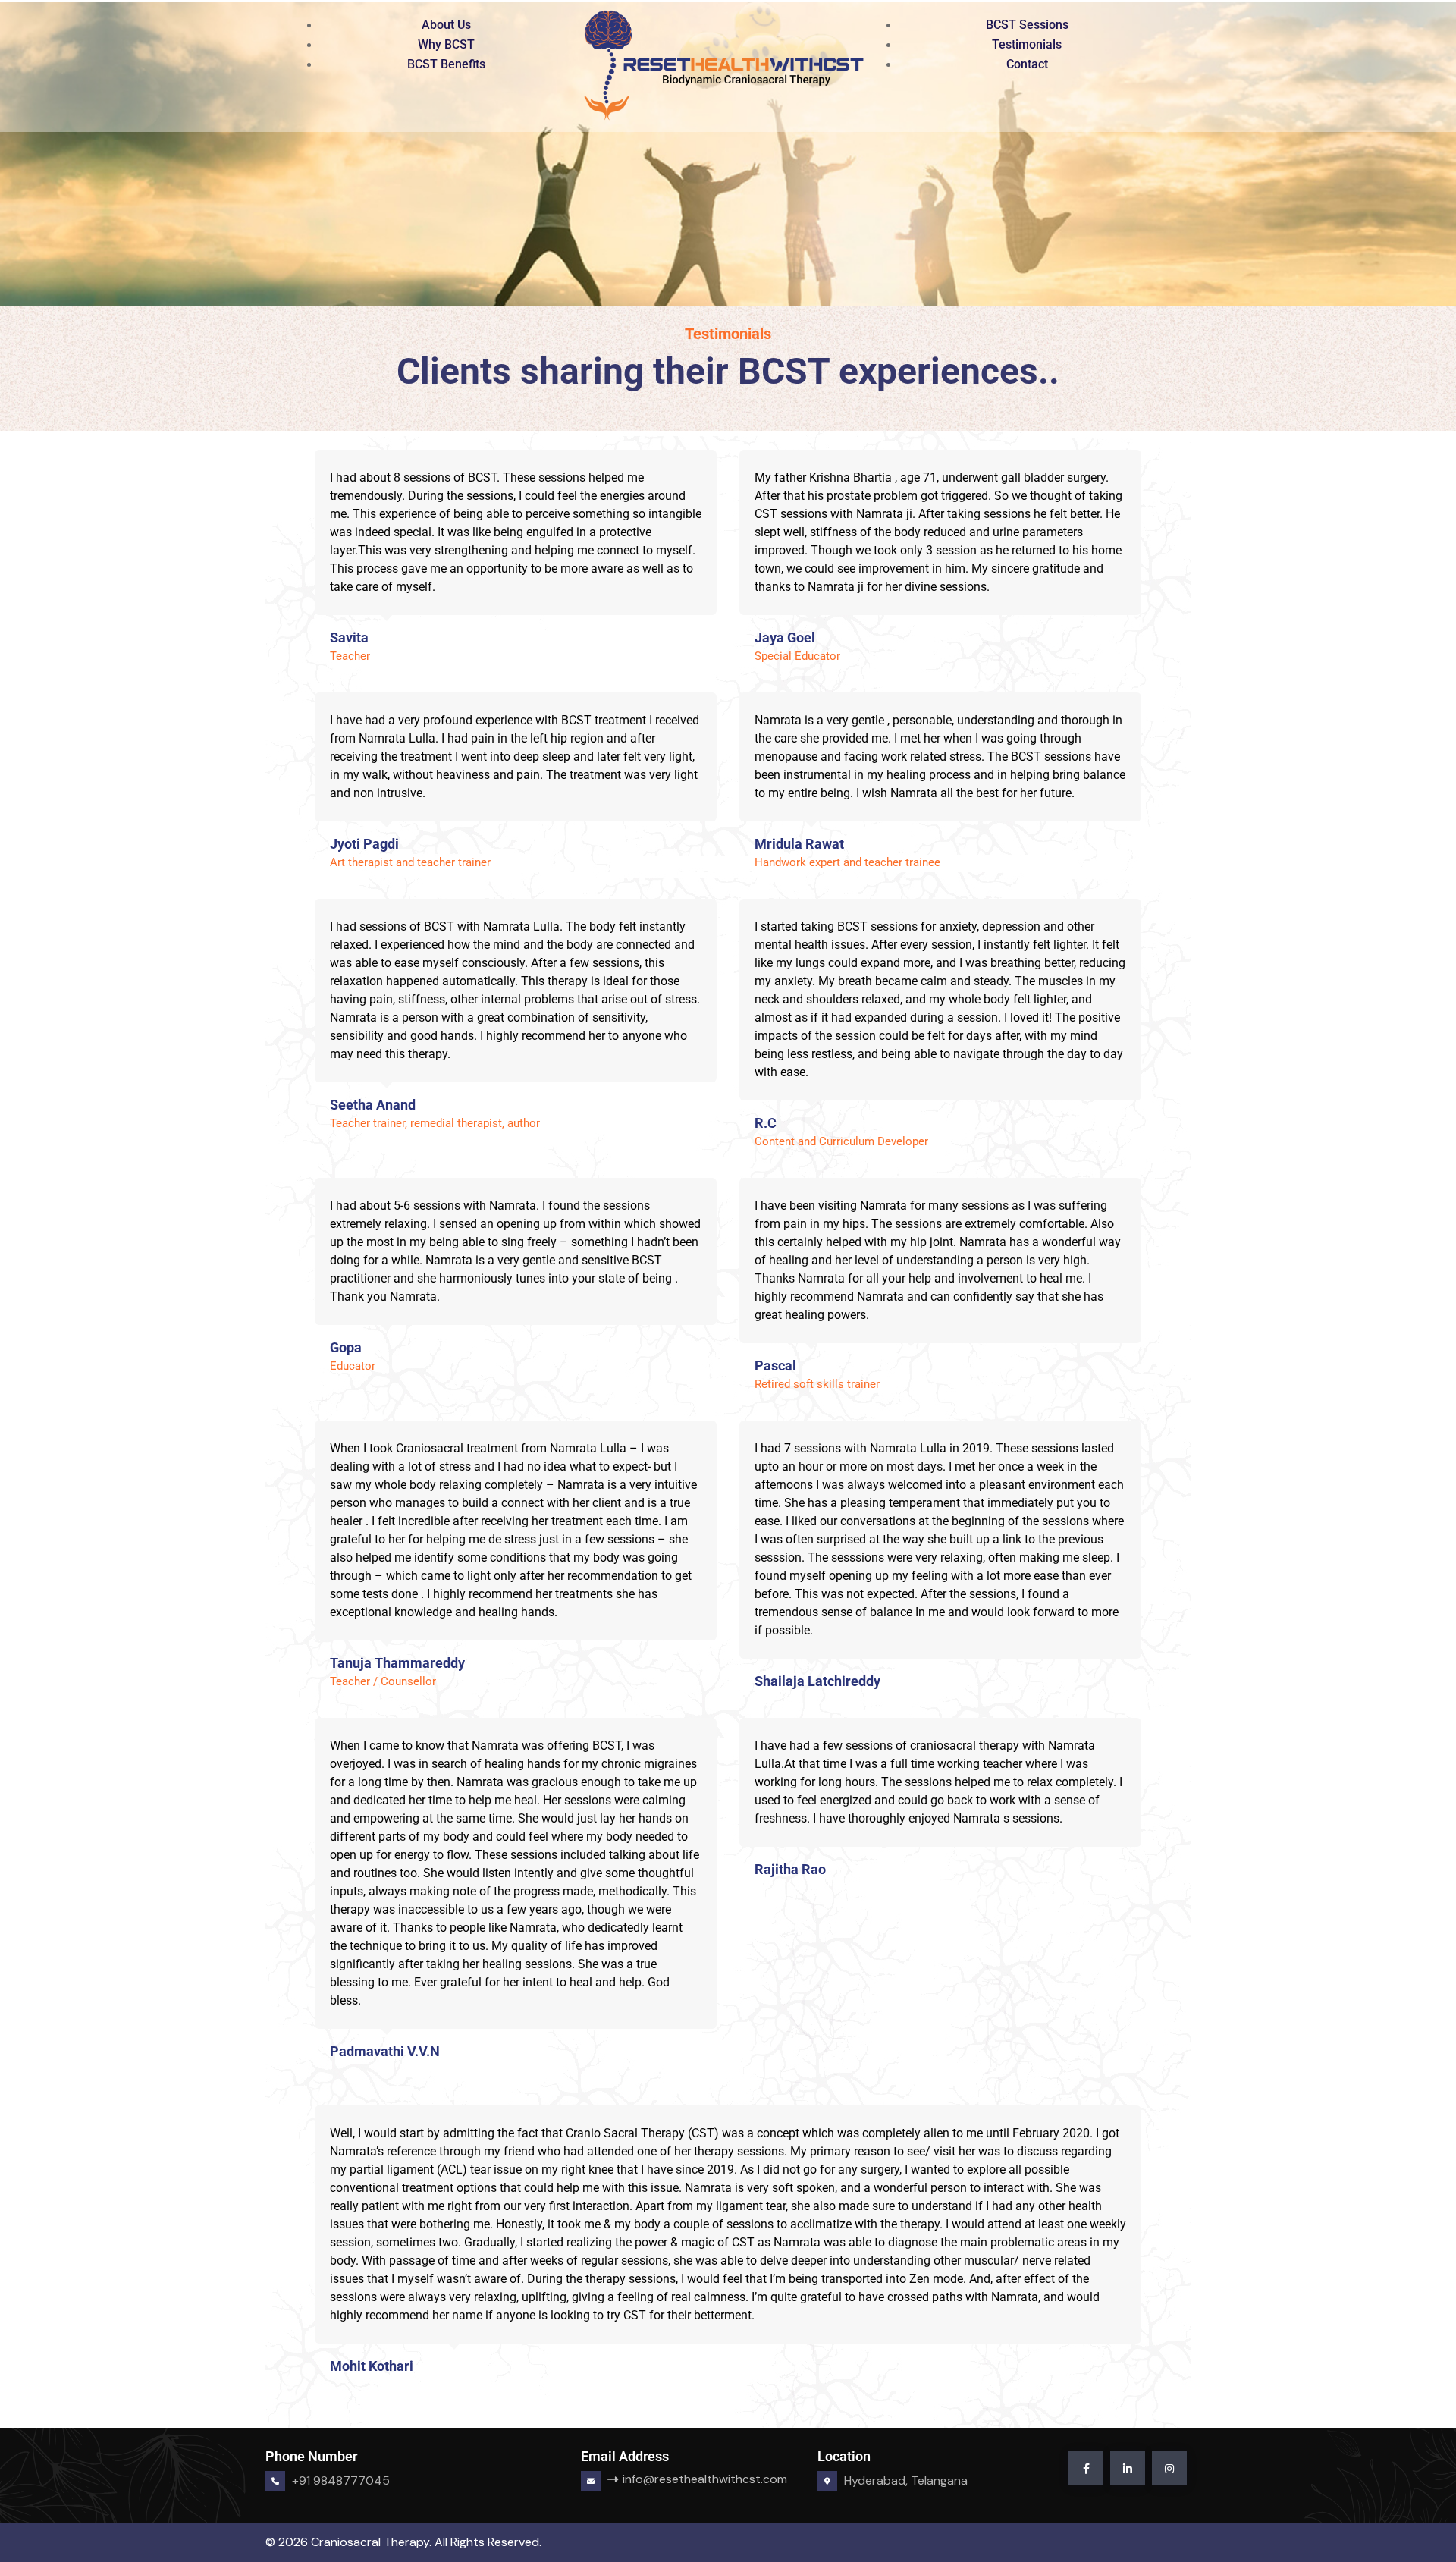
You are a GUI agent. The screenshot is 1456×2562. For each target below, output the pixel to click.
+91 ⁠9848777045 (341, 2480)
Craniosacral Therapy (370, 2542)
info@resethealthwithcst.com (669, 2479)
